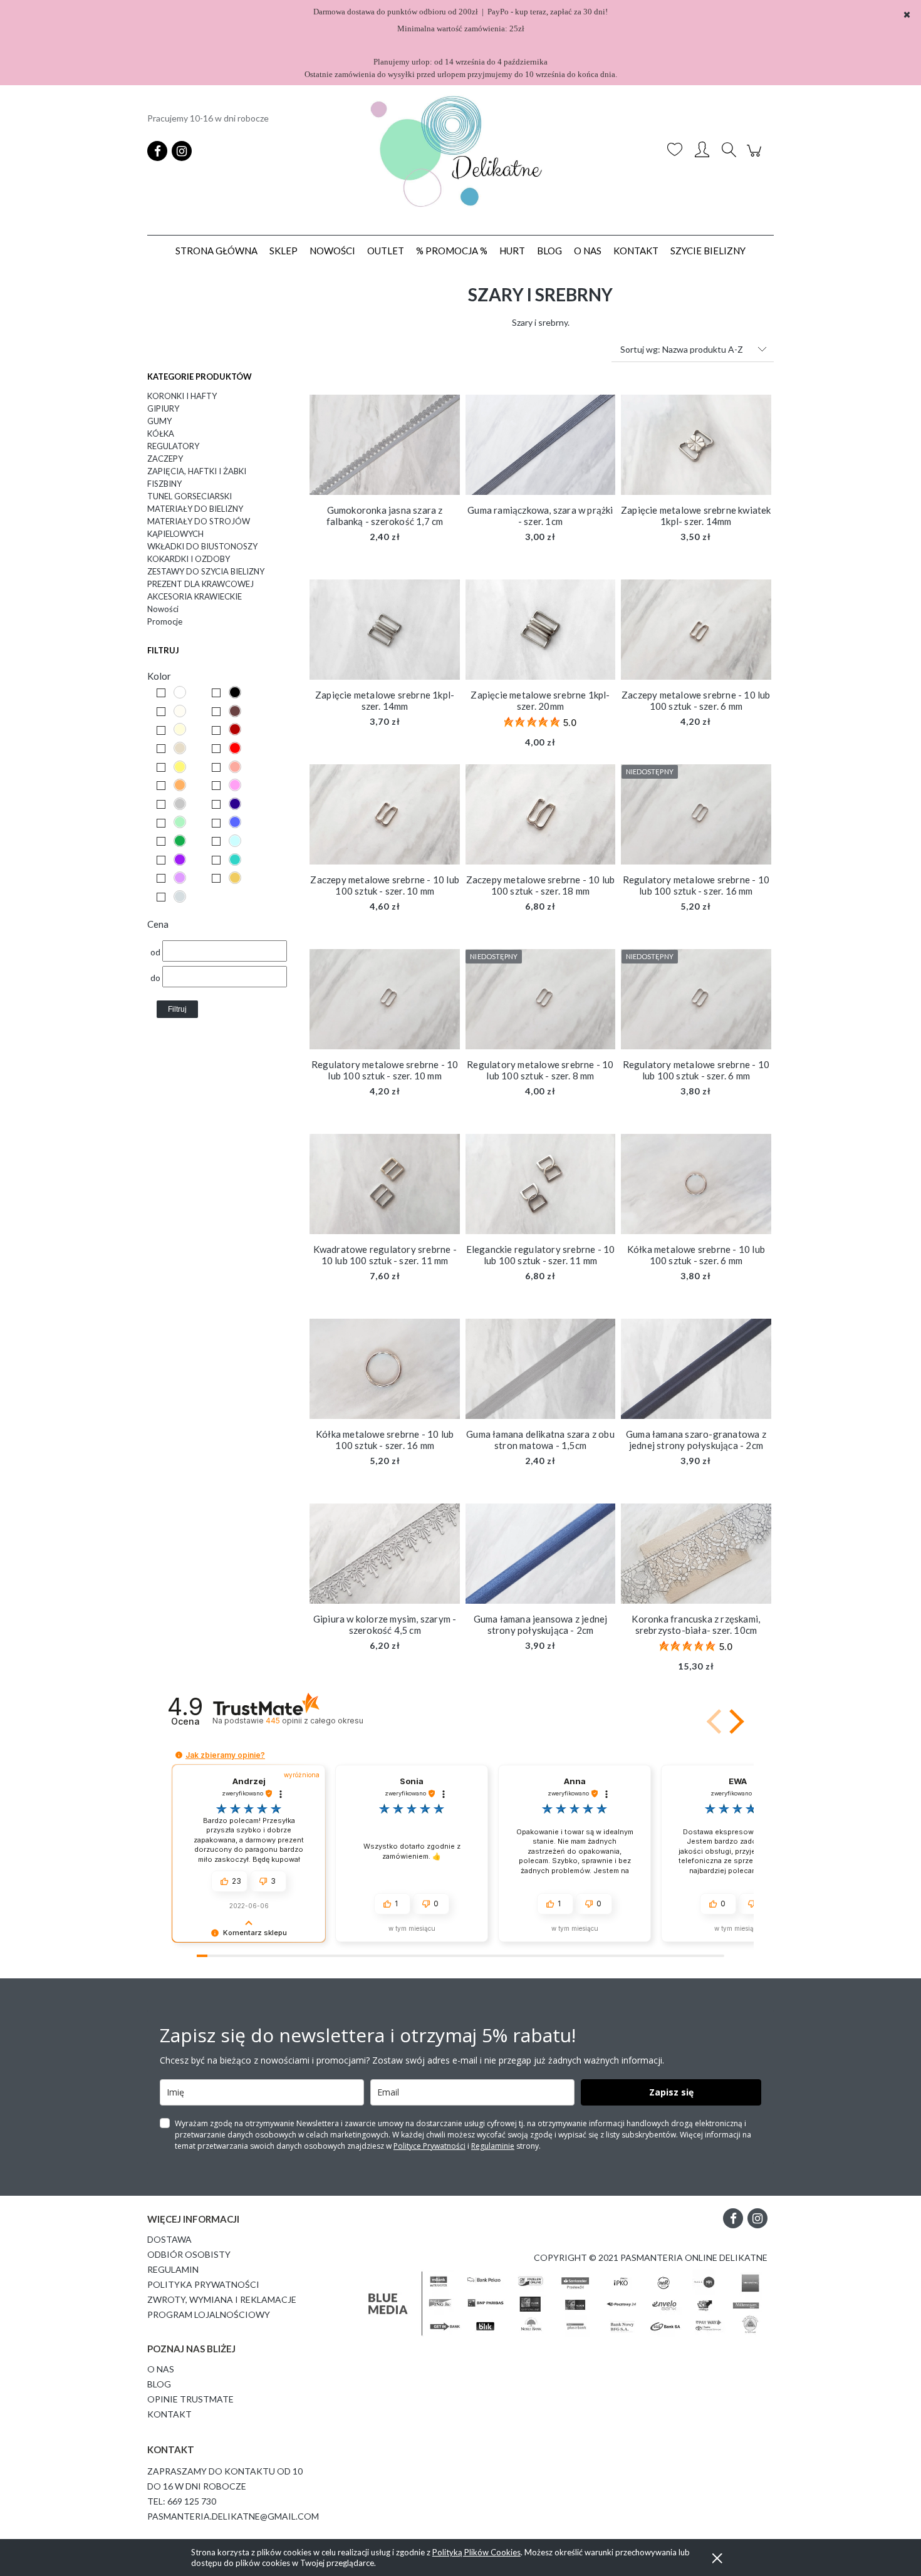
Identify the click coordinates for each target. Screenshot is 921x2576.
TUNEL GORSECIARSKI (190, 496)
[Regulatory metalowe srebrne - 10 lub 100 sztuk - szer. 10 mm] (385, 999)
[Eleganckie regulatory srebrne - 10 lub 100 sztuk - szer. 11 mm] (541, 1184)
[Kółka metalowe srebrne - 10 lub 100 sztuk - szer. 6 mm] (696, 1184)
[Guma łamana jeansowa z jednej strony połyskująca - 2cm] (541, 1554)
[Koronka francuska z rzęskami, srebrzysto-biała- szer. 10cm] (696, 1554)
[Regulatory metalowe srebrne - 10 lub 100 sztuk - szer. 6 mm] (696, 999)
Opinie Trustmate (190, 2399)
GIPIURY (163, 408)
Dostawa (169, 2239)
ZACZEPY (165, 459)
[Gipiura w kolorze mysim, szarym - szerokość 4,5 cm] (385, 1554)
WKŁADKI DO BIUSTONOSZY (202, 546)
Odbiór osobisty (189, 2254)
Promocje (165, 621)
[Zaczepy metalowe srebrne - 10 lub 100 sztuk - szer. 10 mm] (385, 814)
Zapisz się (671, 2092)
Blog (159, 2384)
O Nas (161, 2369)
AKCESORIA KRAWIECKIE (195, 596)
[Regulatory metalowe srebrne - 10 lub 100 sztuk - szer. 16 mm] (696, 814)
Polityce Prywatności (429, 2146)
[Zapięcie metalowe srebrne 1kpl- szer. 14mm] (385, 630)
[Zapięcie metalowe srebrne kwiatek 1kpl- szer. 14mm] (696, 445)
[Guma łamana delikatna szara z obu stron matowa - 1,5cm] (541, 1369)
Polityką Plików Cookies (476, 2552)
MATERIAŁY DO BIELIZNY (195, 509)
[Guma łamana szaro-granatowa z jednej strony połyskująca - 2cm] (696, 1369)
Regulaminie (493, 2146)
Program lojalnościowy (209, 2314)
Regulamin (173, 2269)
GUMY (159, 421)
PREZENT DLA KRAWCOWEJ (200, 584)
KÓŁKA (161, 434)
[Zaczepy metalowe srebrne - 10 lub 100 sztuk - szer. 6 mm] (696, 630)
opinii (314, 1721)
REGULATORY (173, 446)
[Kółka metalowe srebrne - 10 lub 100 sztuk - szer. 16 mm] (385, 1369)
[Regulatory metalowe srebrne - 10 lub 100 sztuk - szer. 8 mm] (541, 999)
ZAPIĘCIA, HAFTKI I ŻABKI (197, 471)
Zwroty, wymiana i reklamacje (222, 2299)
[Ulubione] (675, 151)
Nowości (163, 609)
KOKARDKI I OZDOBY (189, 559)
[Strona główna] (460, 151)
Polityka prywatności (203, 2284)
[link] (177, 693)
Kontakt (169, 2414)
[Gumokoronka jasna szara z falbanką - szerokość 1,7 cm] (385, 445)
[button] (734, 1722)
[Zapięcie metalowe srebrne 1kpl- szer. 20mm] (541, 630)
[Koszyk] (756, 157)
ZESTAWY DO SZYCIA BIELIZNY (206, 571)
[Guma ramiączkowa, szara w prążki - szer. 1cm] (541, 445)
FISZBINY (164, 484)
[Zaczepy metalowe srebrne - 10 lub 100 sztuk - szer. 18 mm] (541, 814)
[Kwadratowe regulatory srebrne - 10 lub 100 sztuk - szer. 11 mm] (385, 1184)
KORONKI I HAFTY (182, 396)
